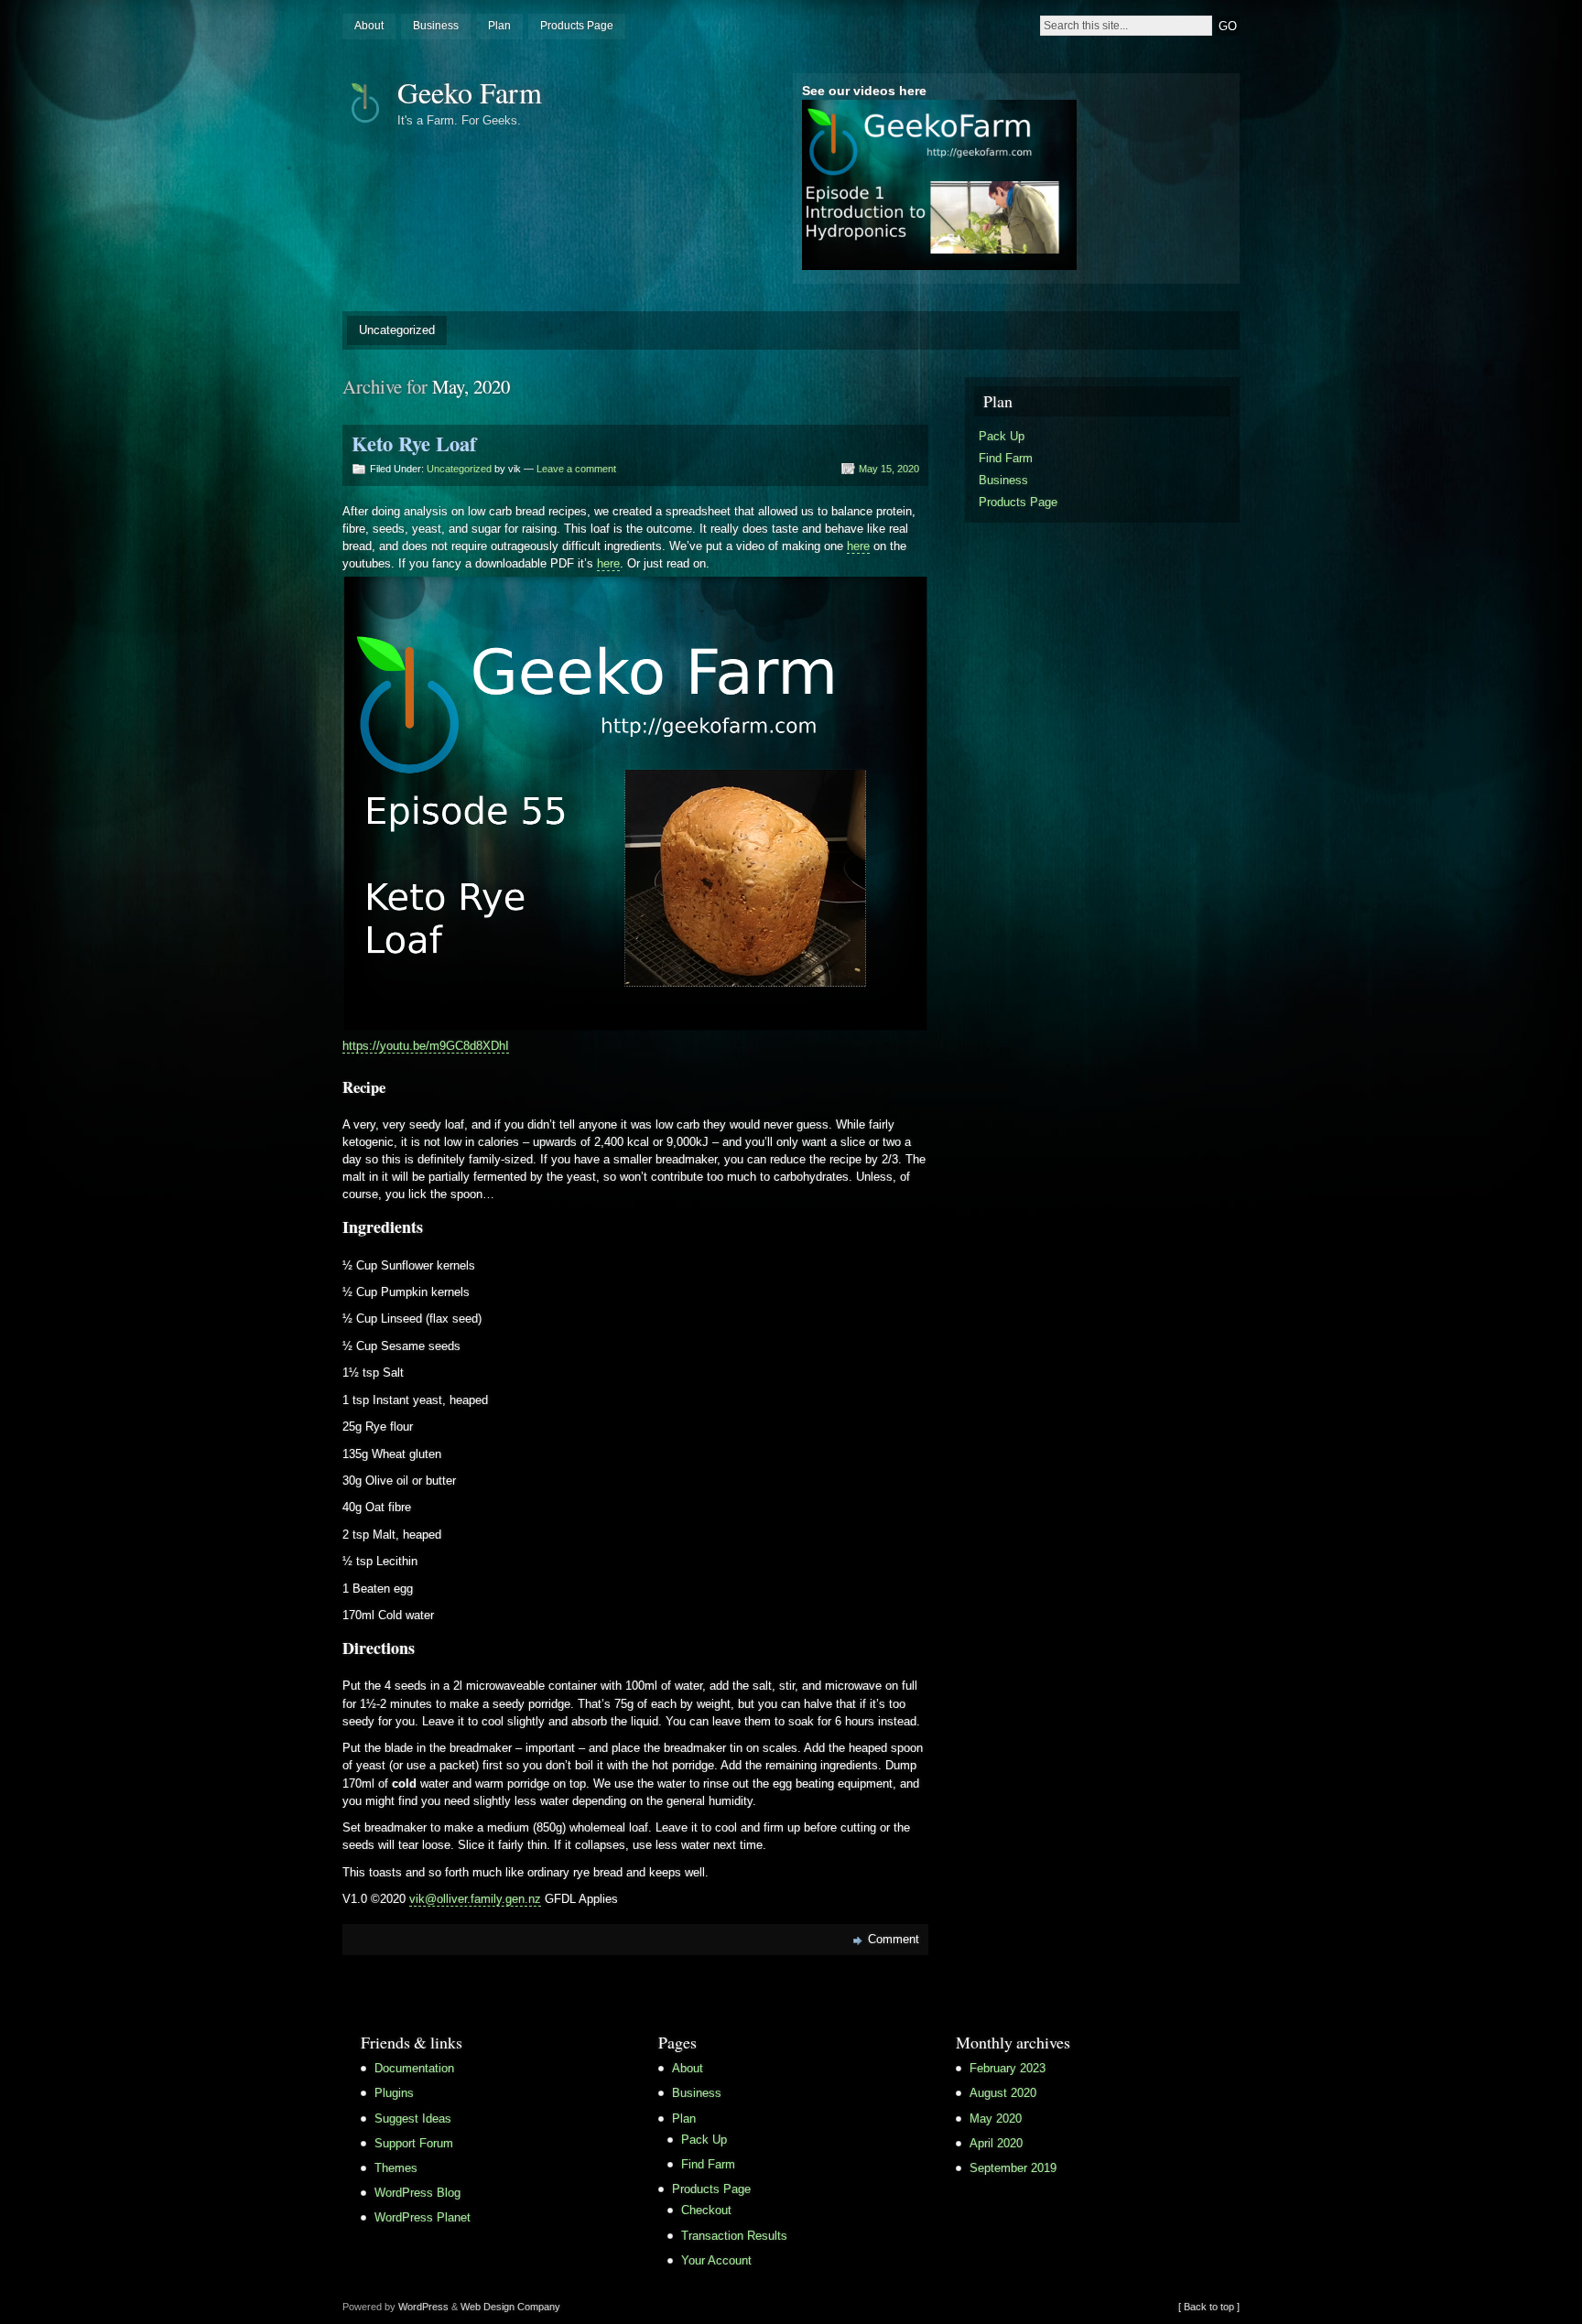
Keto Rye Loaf (414, 443)
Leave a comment (576, 469)
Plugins (394, 2093)
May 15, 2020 (889, 469)
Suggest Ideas (413, 2119)
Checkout (706, 2210)
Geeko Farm (470, 92)
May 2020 (996, 2119)
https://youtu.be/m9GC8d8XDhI (426, 1046)
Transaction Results (734, 2236)
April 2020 (996, 2143)
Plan (499, 26)
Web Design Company (510, 2307)
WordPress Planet (423, 2217)
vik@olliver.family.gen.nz (475, 1899)
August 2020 (1003, 2093)
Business (436, 26)
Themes (396, 2168)
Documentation (414, 2068)
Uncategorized (397, 330)
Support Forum (414, 2143)
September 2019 (1013, 2168)
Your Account (716, 2260)
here (858, 546)
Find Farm (1006, 458)
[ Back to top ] (1209, 2307)
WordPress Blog (417, 2193)
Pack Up (1002, 436)
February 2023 (1008, 2068)
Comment (894, 1939)
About (369, 26)
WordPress (423, 2307)
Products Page (577, 26)
